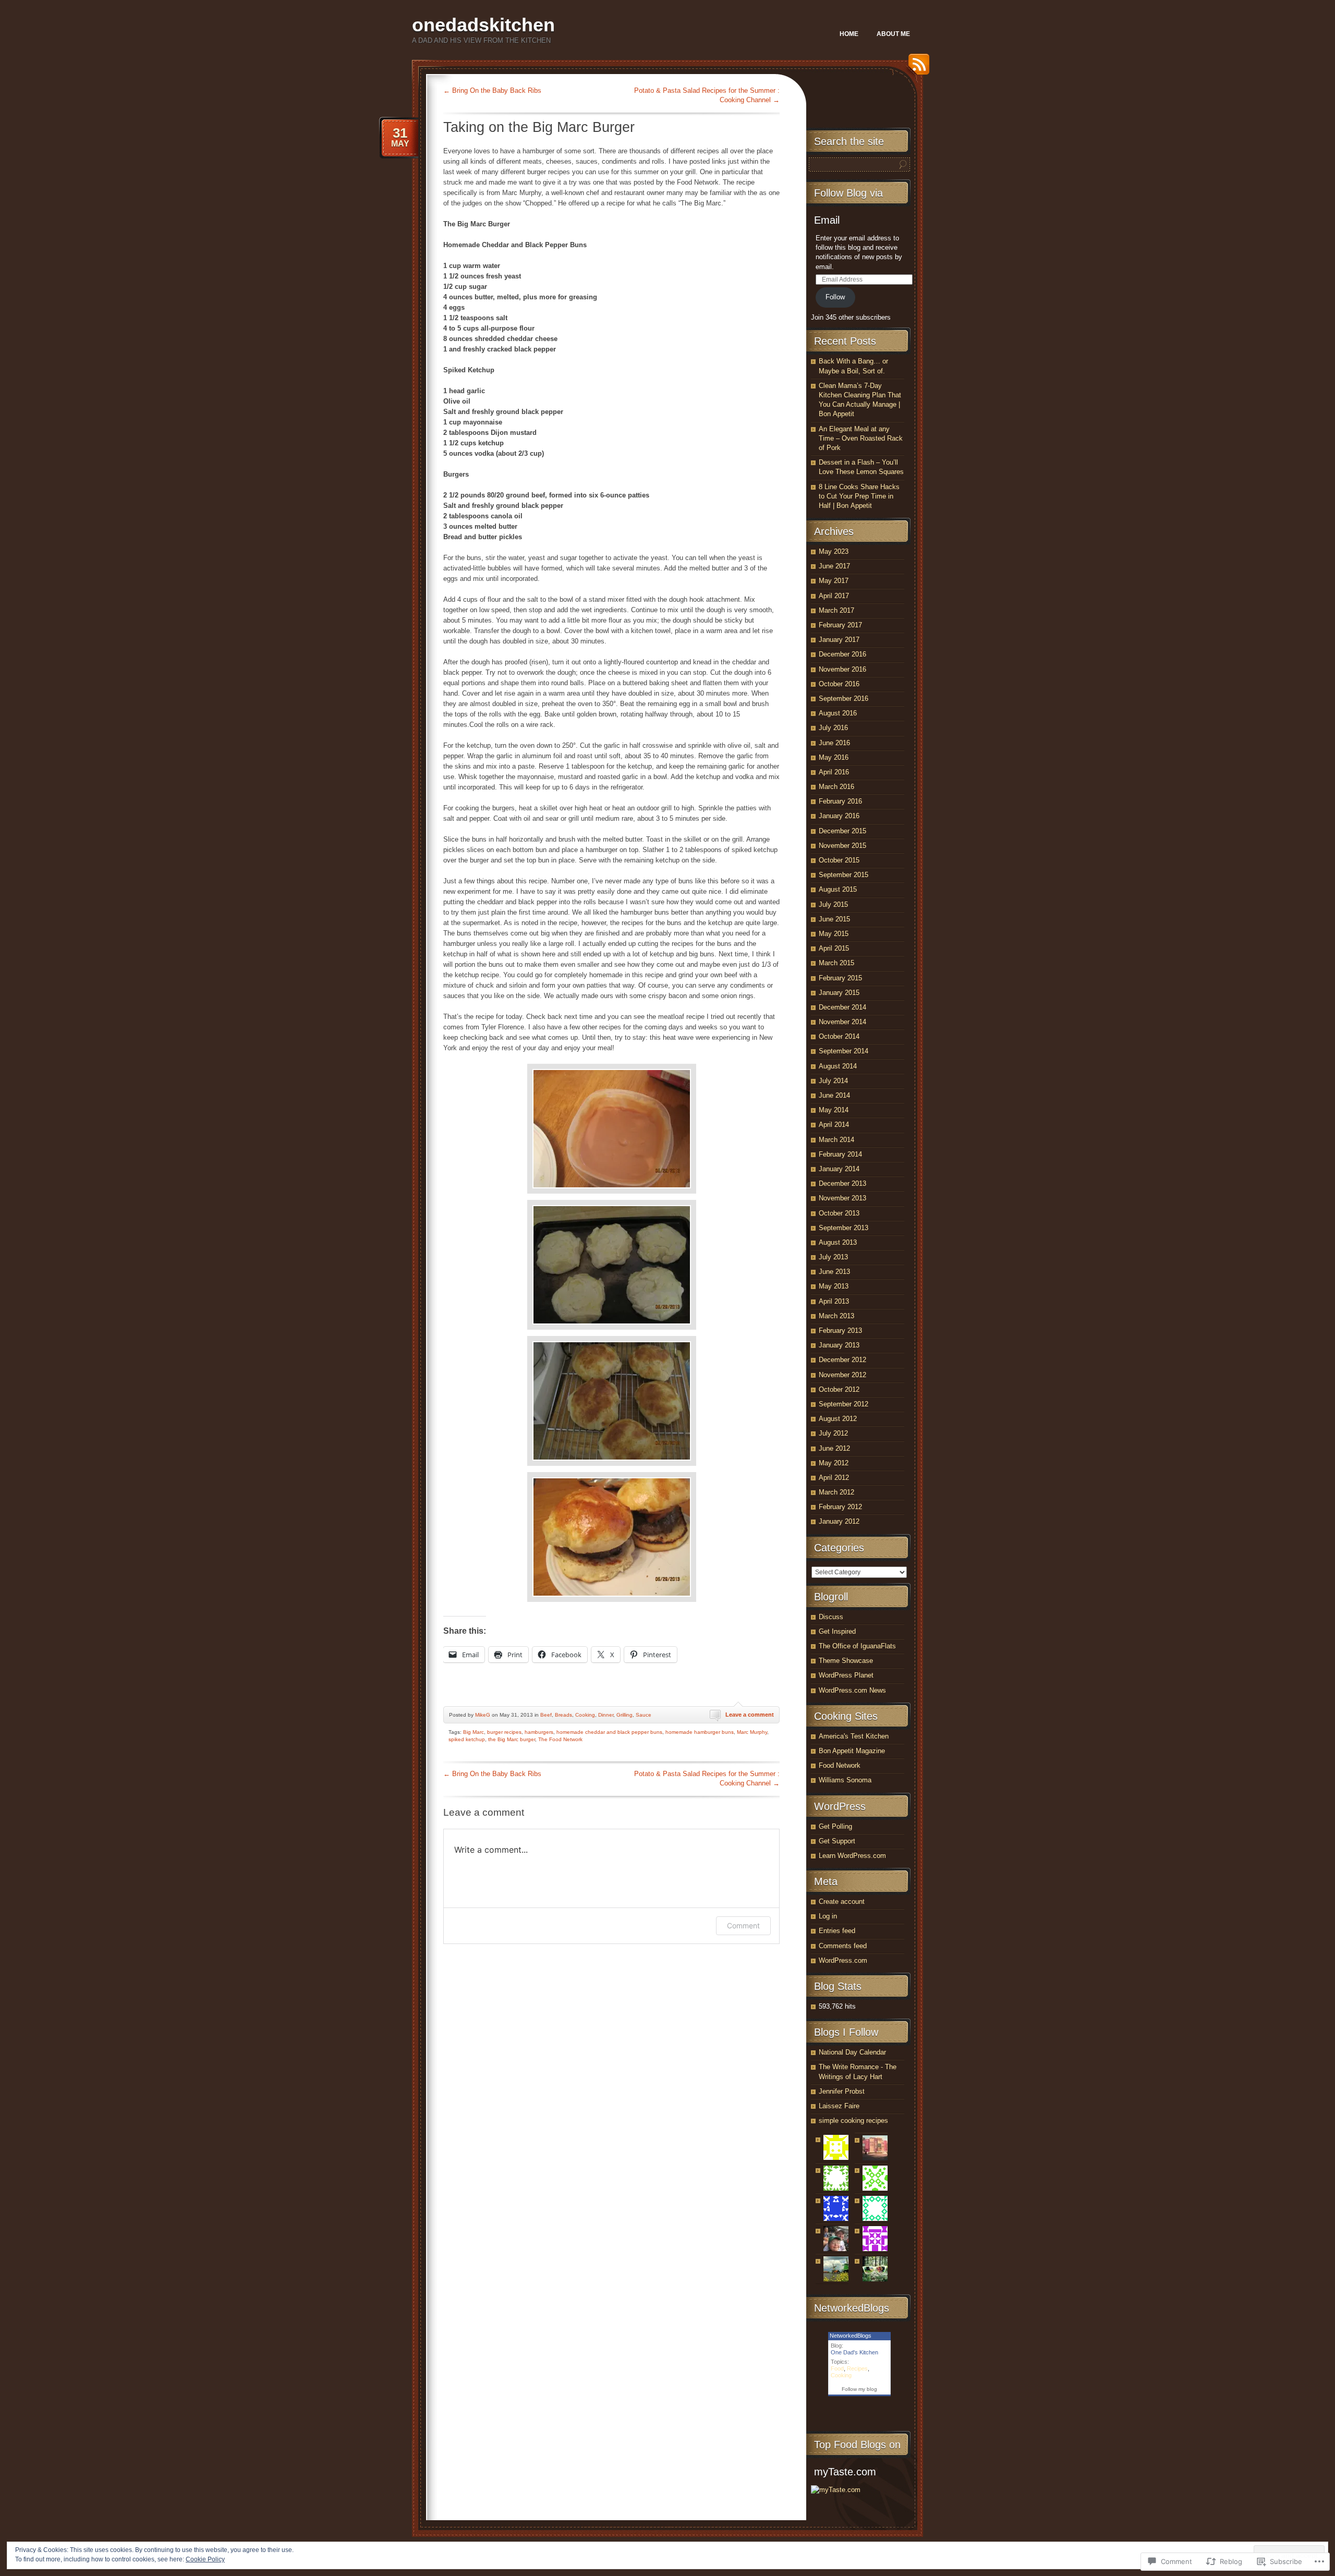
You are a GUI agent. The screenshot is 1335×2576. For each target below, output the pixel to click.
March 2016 (836, 787)
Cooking (585, 1715)
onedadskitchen (483, 25)
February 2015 (840, 978)
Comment (743, 1925)
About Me (893, 34)
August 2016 (838, 713)
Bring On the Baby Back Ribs (492, 90)
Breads (563, 1715)
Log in (828, 1916)
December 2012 (842, 1360)
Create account (842, 1901)
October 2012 (839, 1389)
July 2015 (833, 904)
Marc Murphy (752, 1732)
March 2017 (836, 610)
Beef (546, 1715)
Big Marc (474, 1732)
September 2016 (844, 698)
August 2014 (838, 1066)
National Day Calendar (852, 2052)
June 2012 (834, 1448)
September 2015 (844, 875)
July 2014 (833, 1081)
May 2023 (834, 551)
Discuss (831, 1617)
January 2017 (839, 640)
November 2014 (842, 1022)
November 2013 (842, 1198)
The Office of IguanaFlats (857, 1646)
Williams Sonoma (845, 1780)
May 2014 (834, 1110)
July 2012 (833, 1433)
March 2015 (836, 963)
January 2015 (839, 993)
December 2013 (842, 1183)
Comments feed (843, 1946)
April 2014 (834, 1125)
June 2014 (834, 1095)
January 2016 (839, 816)
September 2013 (844, 1228)
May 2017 (834, 581)
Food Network (840, 1765)
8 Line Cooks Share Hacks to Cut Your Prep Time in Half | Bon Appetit (859, 496)
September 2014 (844, 1051)
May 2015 (834, 934)
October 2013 (839, 1213)
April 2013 (834, 1301)
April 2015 (834, 948)
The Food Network (560, 1739)
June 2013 (834, 1272)
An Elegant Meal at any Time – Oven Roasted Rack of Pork (861, 438)
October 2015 (839, 860)
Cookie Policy (205, 2559)
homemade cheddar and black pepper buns (609, 1732)
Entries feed (837, 1931)
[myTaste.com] (836, 2490)
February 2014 (840, 1154)
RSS (916, 68)
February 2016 (840, 801)
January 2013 (839, 1345)
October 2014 (839, 1036)
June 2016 (834, 743)
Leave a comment (750, 1715)
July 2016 (833, 728)
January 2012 (839, 1521)
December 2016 (842, 654)
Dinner (606, 1715)
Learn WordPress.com (852, 1856)
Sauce (644, 1715)
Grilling (624, 1715)
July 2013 (833, 1257)
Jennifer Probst (842, 2091)
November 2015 (842, 846)
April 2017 (834, 596)
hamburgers (539, 1732)
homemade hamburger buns (700, 1732)
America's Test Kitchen (854, 1736)
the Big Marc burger (512, 1739)
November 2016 (842, 669)
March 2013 (836, 1316)
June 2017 (834, 566)
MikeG (483, 1715)
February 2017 (840, 625)
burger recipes (504, 1732)
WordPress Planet (846, 1675)
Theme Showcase (846, 1661)
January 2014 (839, 1169)
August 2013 (838, 1242)
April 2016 (834, 772)
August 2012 (838, 1419)
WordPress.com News (852, 1690)
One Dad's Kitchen (854, 2352)
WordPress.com (843, 1960)
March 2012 (836, 1492)
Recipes (857, 2368)
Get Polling (835, 1826)
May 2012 (834, 1463)
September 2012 (844, 1404)
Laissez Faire (839, 2106)
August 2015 (838, 889)
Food (837, 2368)
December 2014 (842, 1007)
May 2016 (834, 757)
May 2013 (834, 1286)
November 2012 (842, 1375)
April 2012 (834, 1478)
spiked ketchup (467, 1739)
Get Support (837, 1841)
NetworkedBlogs (851, 2336)
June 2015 (834, 919)
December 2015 (842, 831)
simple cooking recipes (853, 2121)
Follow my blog (859, 2389)
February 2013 (840, 1330)
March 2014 (836, 1140)
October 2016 (839, 684)
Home (849, 34)
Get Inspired (837, 1631)
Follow (835, 297)
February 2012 (840, 1507)
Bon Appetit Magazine (852, 1751)
